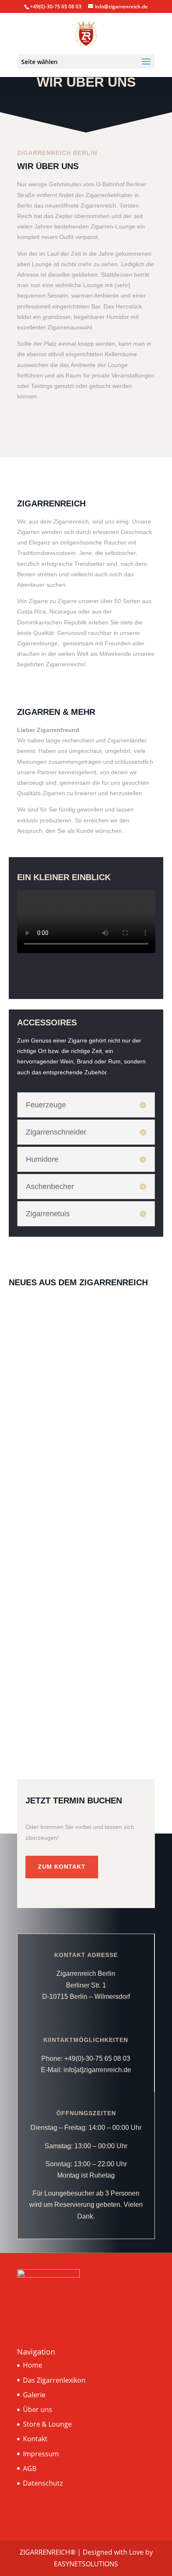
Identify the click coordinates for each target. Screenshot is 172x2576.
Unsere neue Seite (46, 1629)
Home (33, 2365)
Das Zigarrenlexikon (54, 2380)
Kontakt (35, 2439)
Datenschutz (43, 2483)
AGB (30, 2468)
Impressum (41, 2454)
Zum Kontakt (62, 1867)
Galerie (34, 2395)
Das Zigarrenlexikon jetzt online (67, 1474)
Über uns (38, 2409)
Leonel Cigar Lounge (51, 1324)
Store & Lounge (47, 2424)
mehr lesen (36, 1429)
